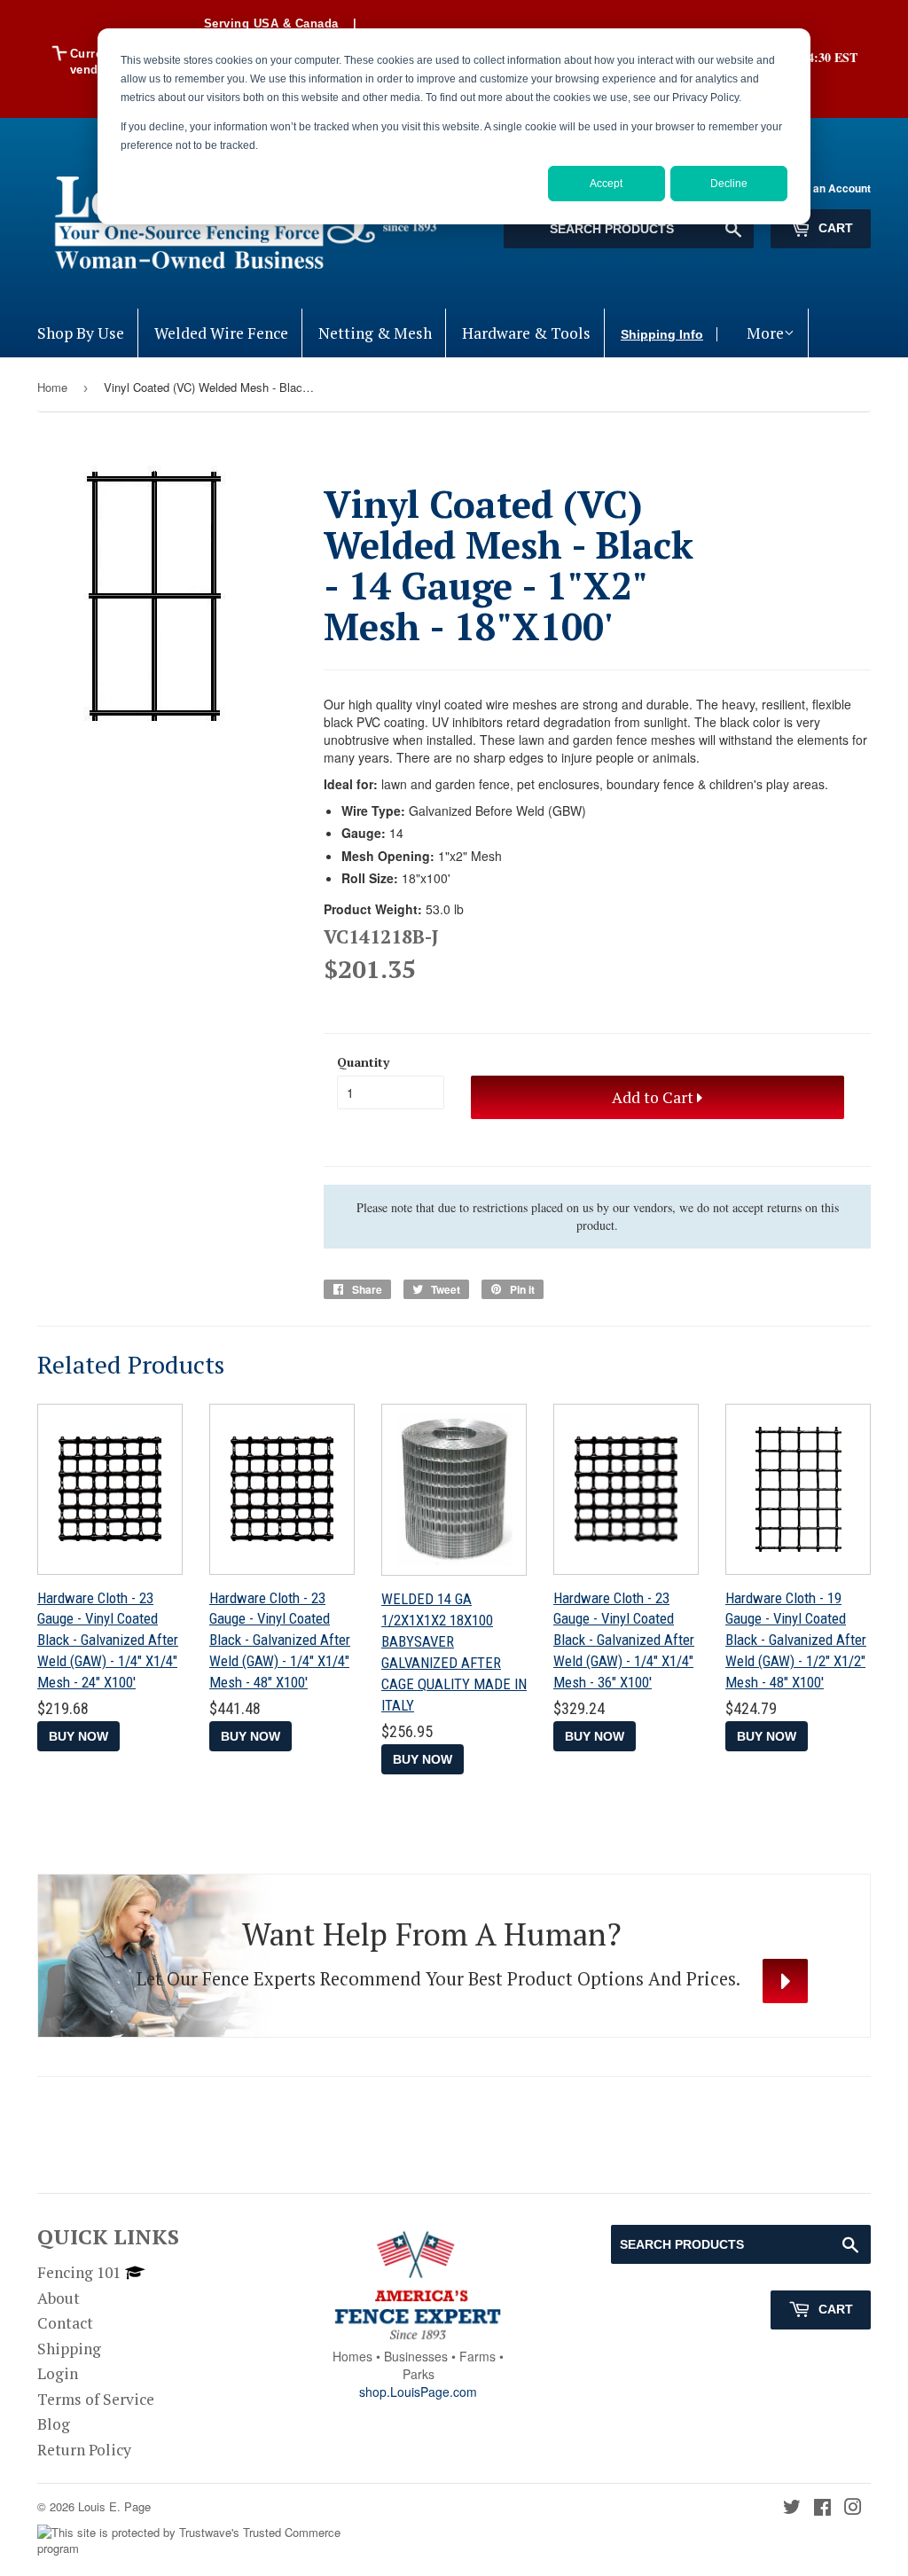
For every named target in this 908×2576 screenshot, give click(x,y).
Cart (834, 228)
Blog (54, 2424)
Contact (65, 2323)
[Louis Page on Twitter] (792, 2508)
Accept (606, 184)
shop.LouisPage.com (418, 2392)
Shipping (69, 2349)
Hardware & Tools (526, 333)
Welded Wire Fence (221, 333)
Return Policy (84, 2450)
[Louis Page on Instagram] (853, 2508)
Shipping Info (662, 334)
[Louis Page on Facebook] (822, 2508)
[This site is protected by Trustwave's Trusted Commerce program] (189, 2541)
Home (52, 387)
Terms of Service (96, 2399)
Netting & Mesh (375, 333)
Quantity (363, 1062)
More (765, 333)
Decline (729, 184)
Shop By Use (81, 333)
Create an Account (823, 188)
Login (58, 2373)
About (59, 2298)
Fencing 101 (79, 2272)
